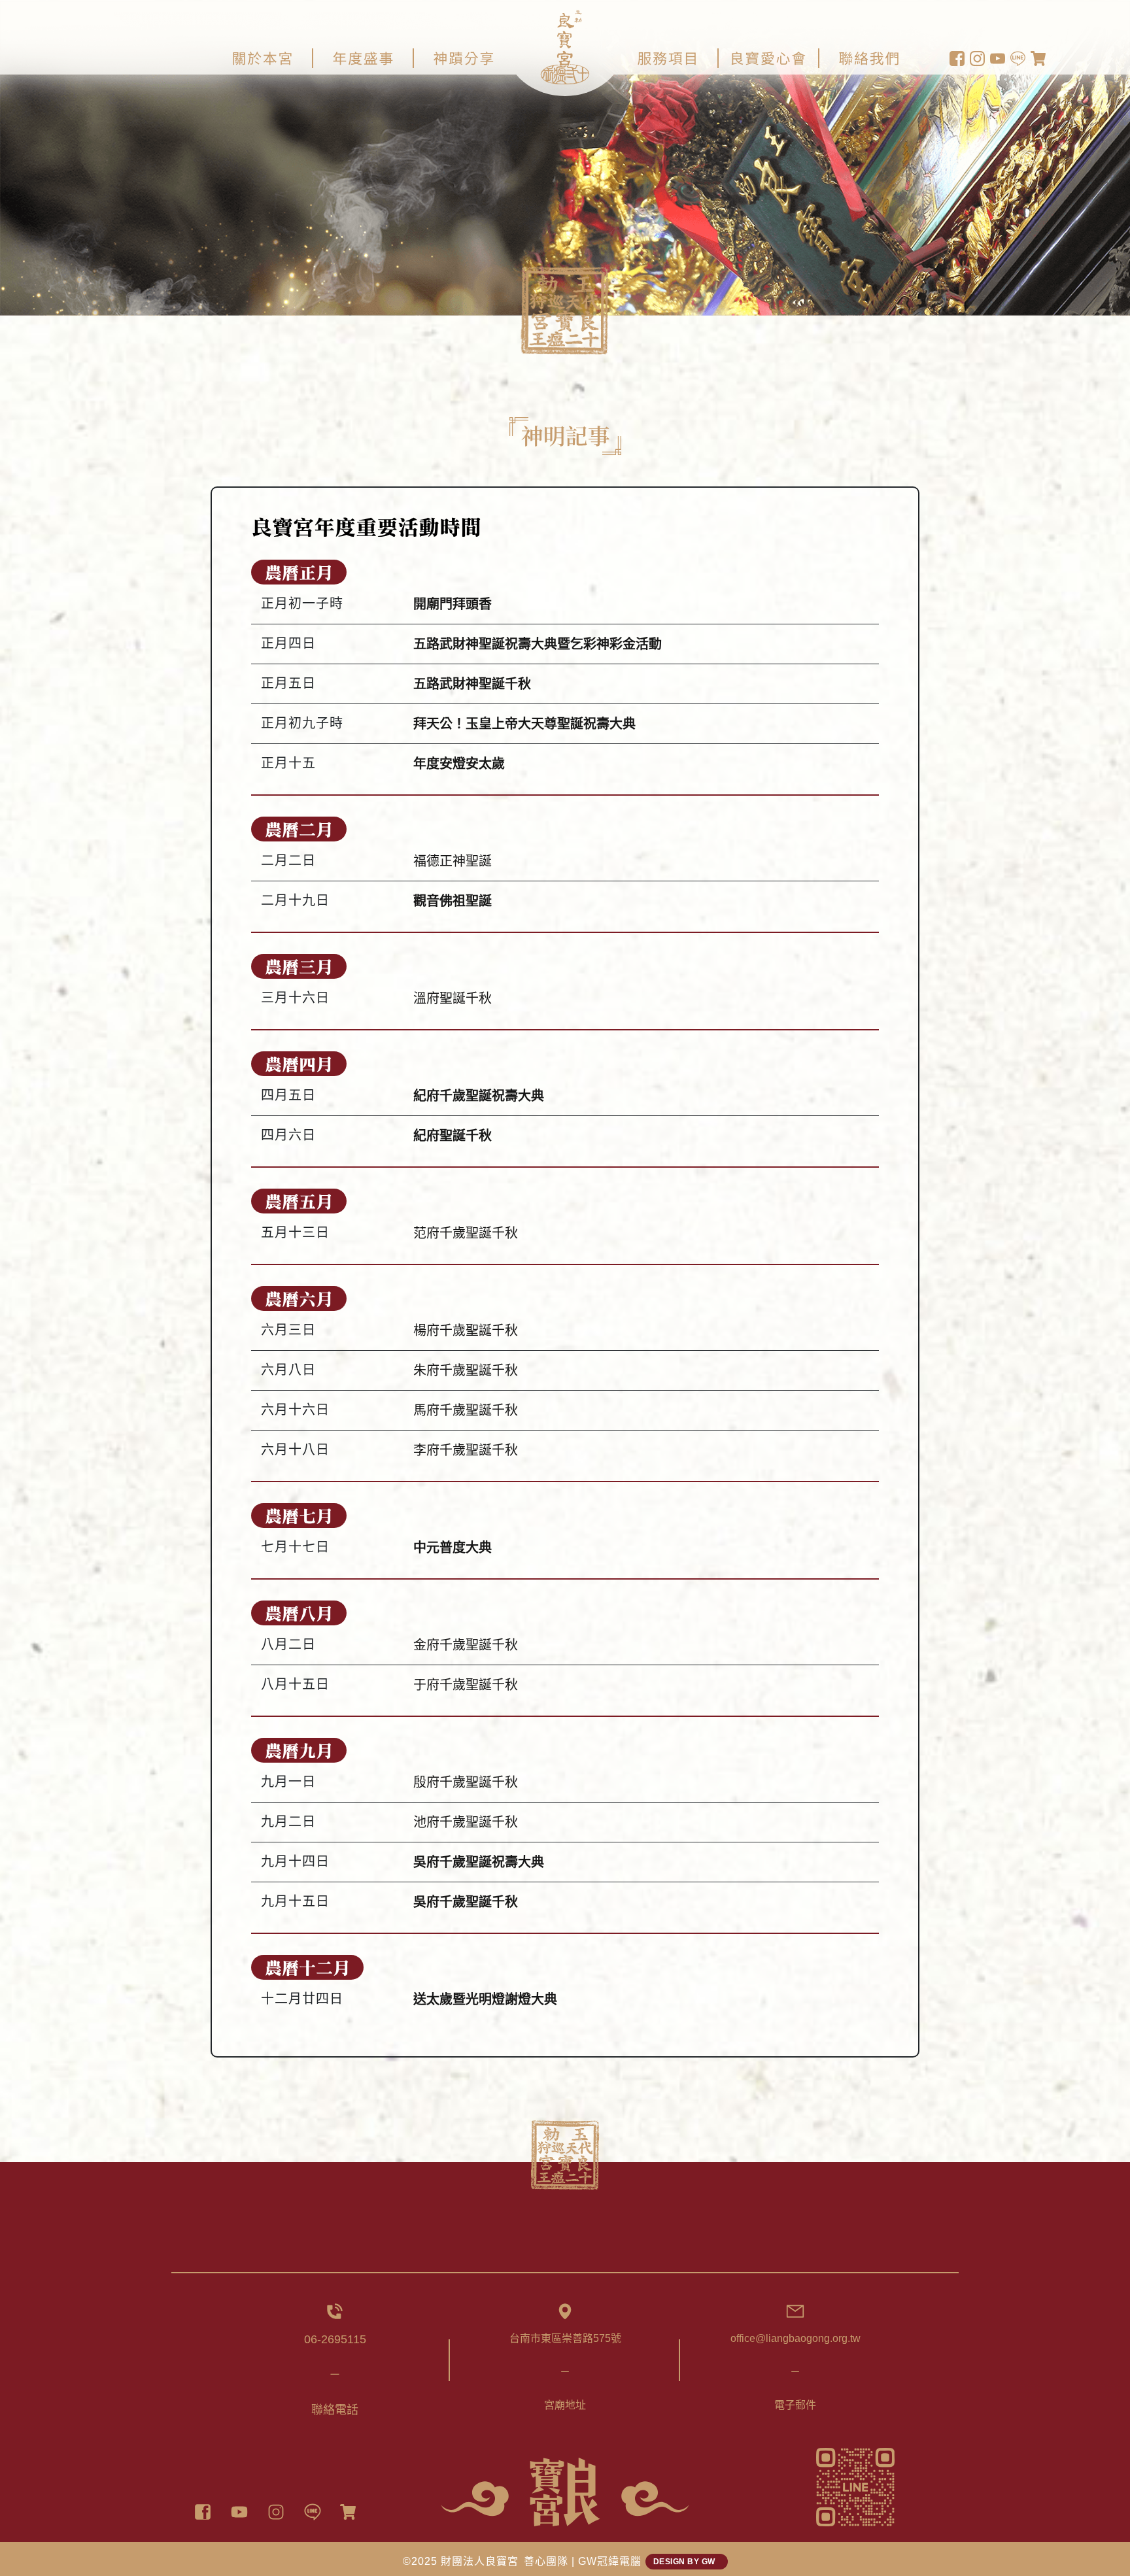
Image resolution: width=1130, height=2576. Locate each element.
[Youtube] (239, 2512)
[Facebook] (203, 2512)
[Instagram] (276, 2512)
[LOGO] (565, 2492)
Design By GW (687, 2562)
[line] (313, 2512)
